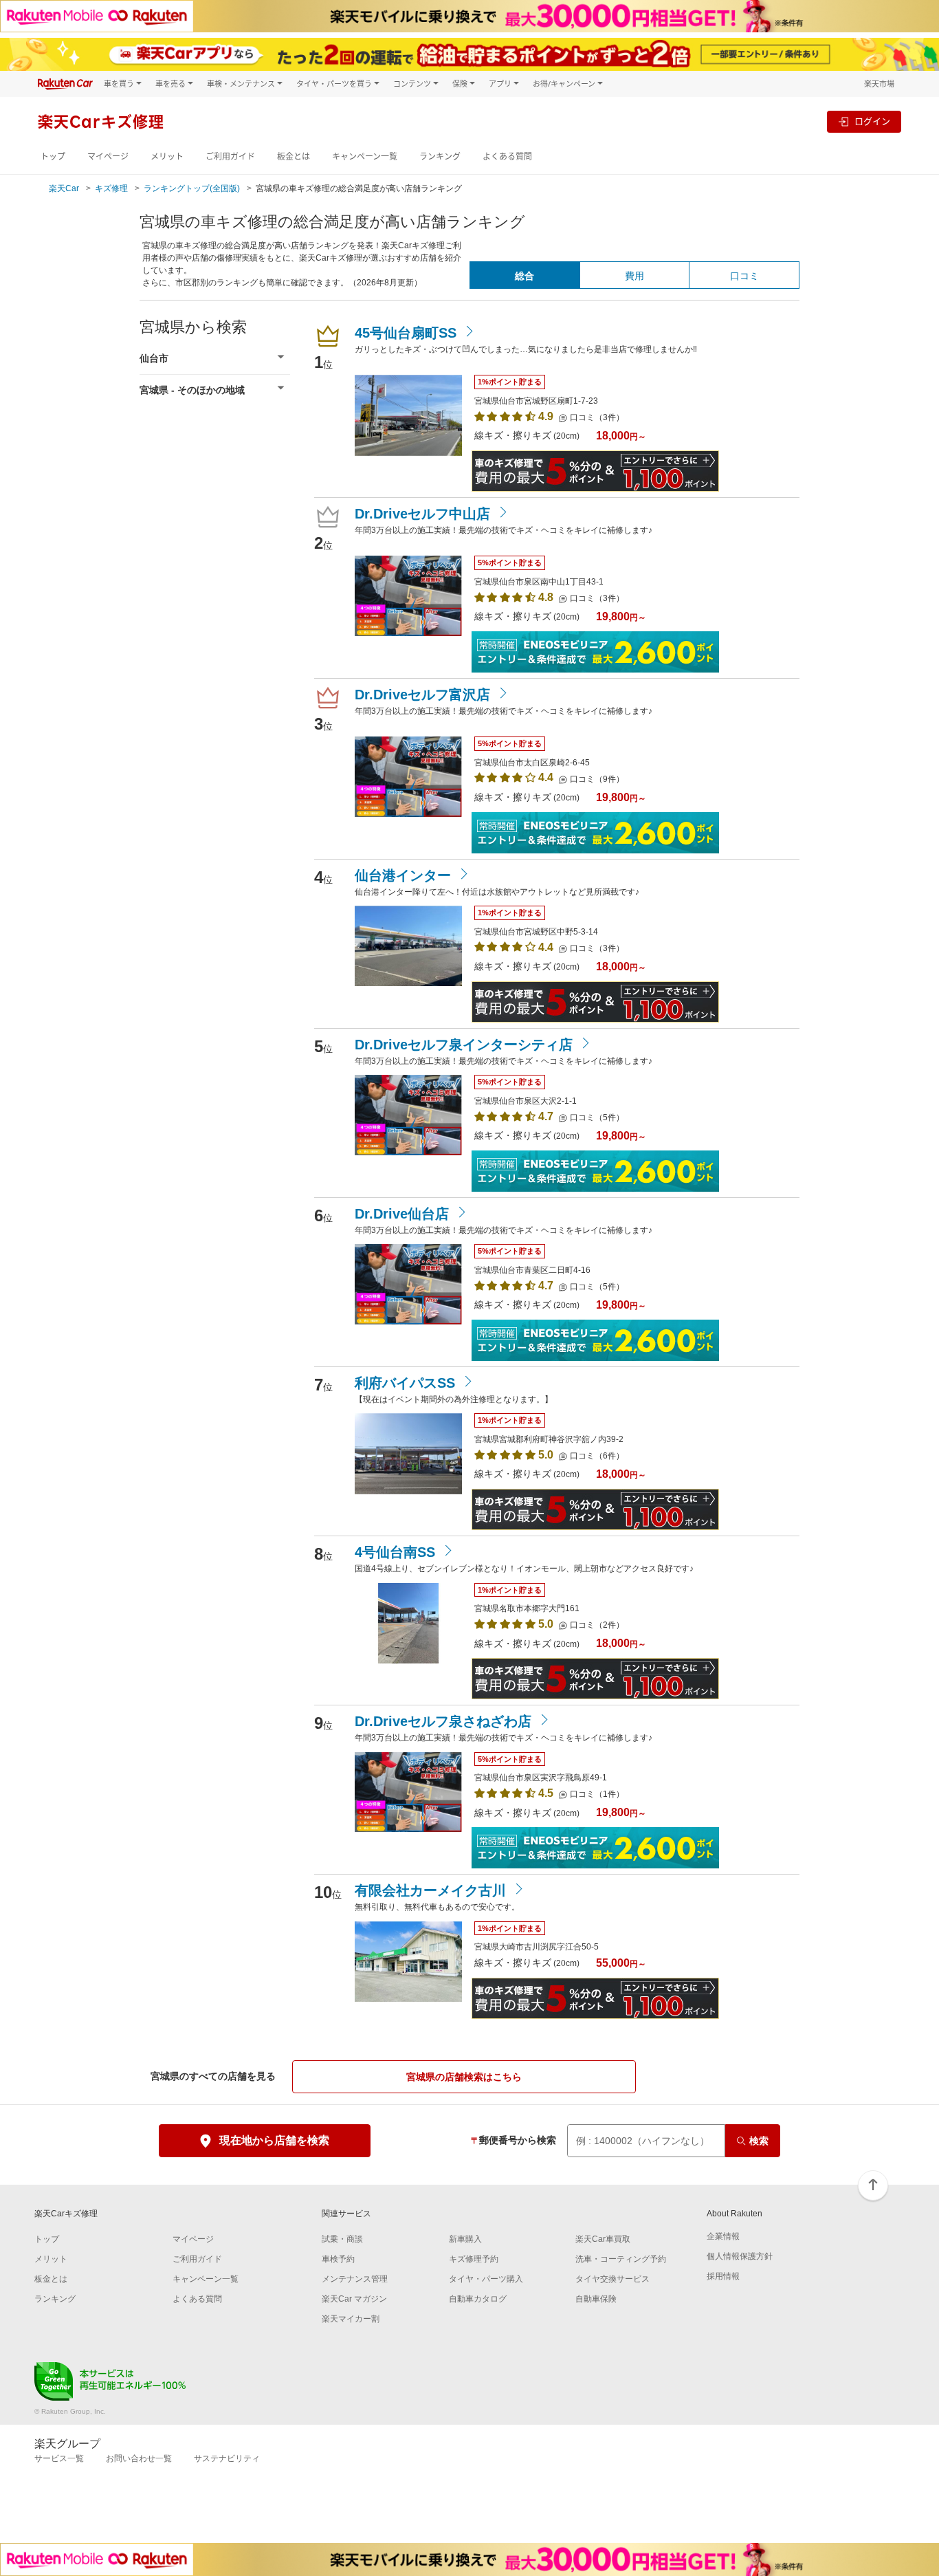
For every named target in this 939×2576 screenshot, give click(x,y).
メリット (167, 156)
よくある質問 (507, 156)
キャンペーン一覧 (365, 156)
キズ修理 (111, 188)
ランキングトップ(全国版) (192, 188)
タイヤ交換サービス (612, 2279)
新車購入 (465, 2239)
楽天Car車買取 (603, 2239)
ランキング (440, 156)
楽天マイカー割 (351, 2319)
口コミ (744, 276)
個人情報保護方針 (740, 2256)
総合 (524, 276)
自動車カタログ (478, 2299)
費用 (634, 276)
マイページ (108, 156)
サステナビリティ (227, 2458)
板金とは (294, 156)
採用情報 (723, 2276)
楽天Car (64, 188)
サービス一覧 (59, 2458)
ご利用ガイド (230, 156)
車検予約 (338, 2259)
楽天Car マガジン (354, 2299)
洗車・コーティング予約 (621, 2259)
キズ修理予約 (474, 2259)
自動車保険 (596, 2299)
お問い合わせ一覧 (139, 2458)
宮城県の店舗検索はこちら (464, 2077)
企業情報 (723, 2236)
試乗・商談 (342, 2239)
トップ (53, 156)
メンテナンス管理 (355, 2279)
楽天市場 (879, 84)
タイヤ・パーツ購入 (486, 2279)
